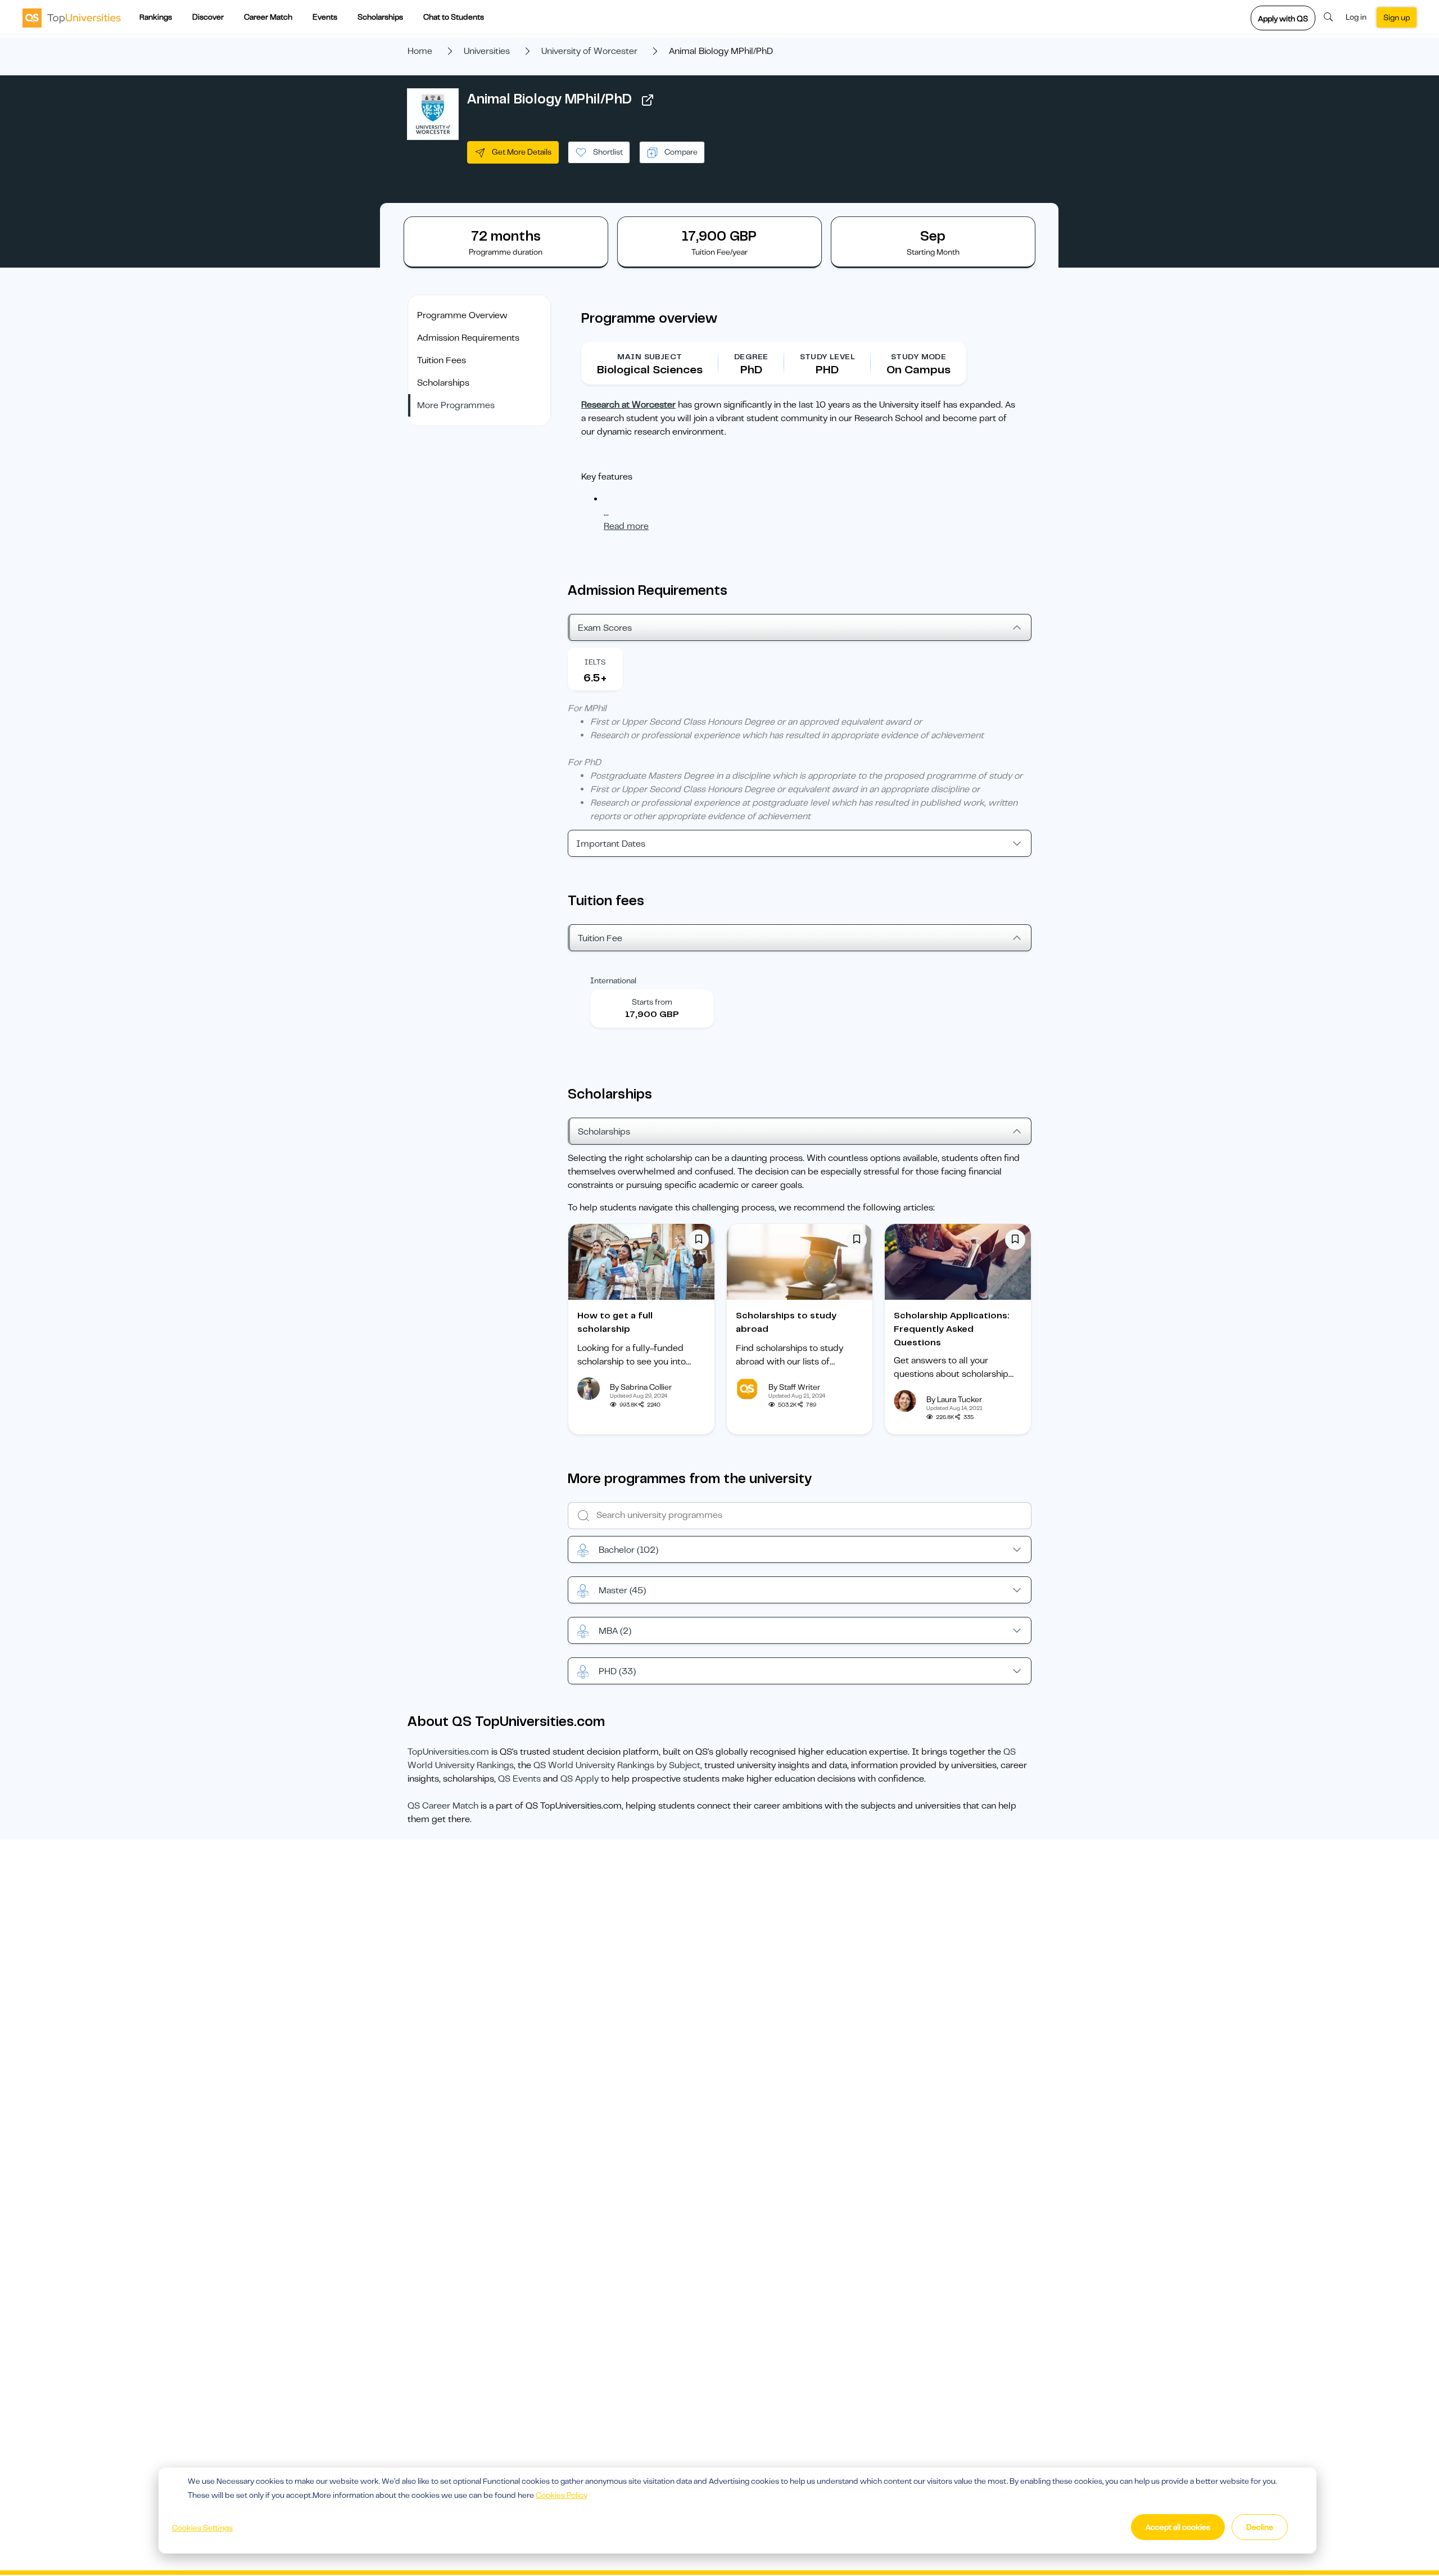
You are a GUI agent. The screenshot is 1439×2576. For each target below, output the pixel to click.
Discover (208, 17)
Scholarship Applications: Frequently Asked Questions (952, 1329)
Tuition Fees (442, 360)
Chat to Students (454, 17)
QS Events (519, 1779)
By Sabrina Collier (641, 1387)
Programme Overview (462, 315)
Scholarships (380, 17)
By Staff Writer (794, 1387)
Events (325, 17)
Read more (626, 526)
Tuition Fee (600, 938)
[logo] (72, 17)
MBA (615, 1631)
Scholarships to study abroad (786, 1322)
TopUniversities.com (448, 1752)
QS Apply (580, 1779)
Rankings (156, 17)
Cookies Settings (202, 2528)
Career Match (268, 17)
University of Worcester (589, 51)
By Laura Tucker (954, 1399)
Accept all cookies (1178, 2527)
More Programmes (456, 405)
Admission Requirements (468, 338)
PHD (617, 1671)
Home (420, 51)
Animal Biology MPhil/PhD (549, 99)
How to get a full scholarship (615, 1322)
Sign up (1397, 17)
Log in (1356, 17)
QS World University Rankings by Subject (617, 1765)
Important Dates (611, 844)
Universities (487, 51)
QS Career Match (443, 1806)
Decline (1260, 2527)
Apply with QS (1283, 19)
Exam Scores (605, 628)
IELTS (595, 662)
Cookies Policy (562, 2495)
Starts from (652, 1002)
